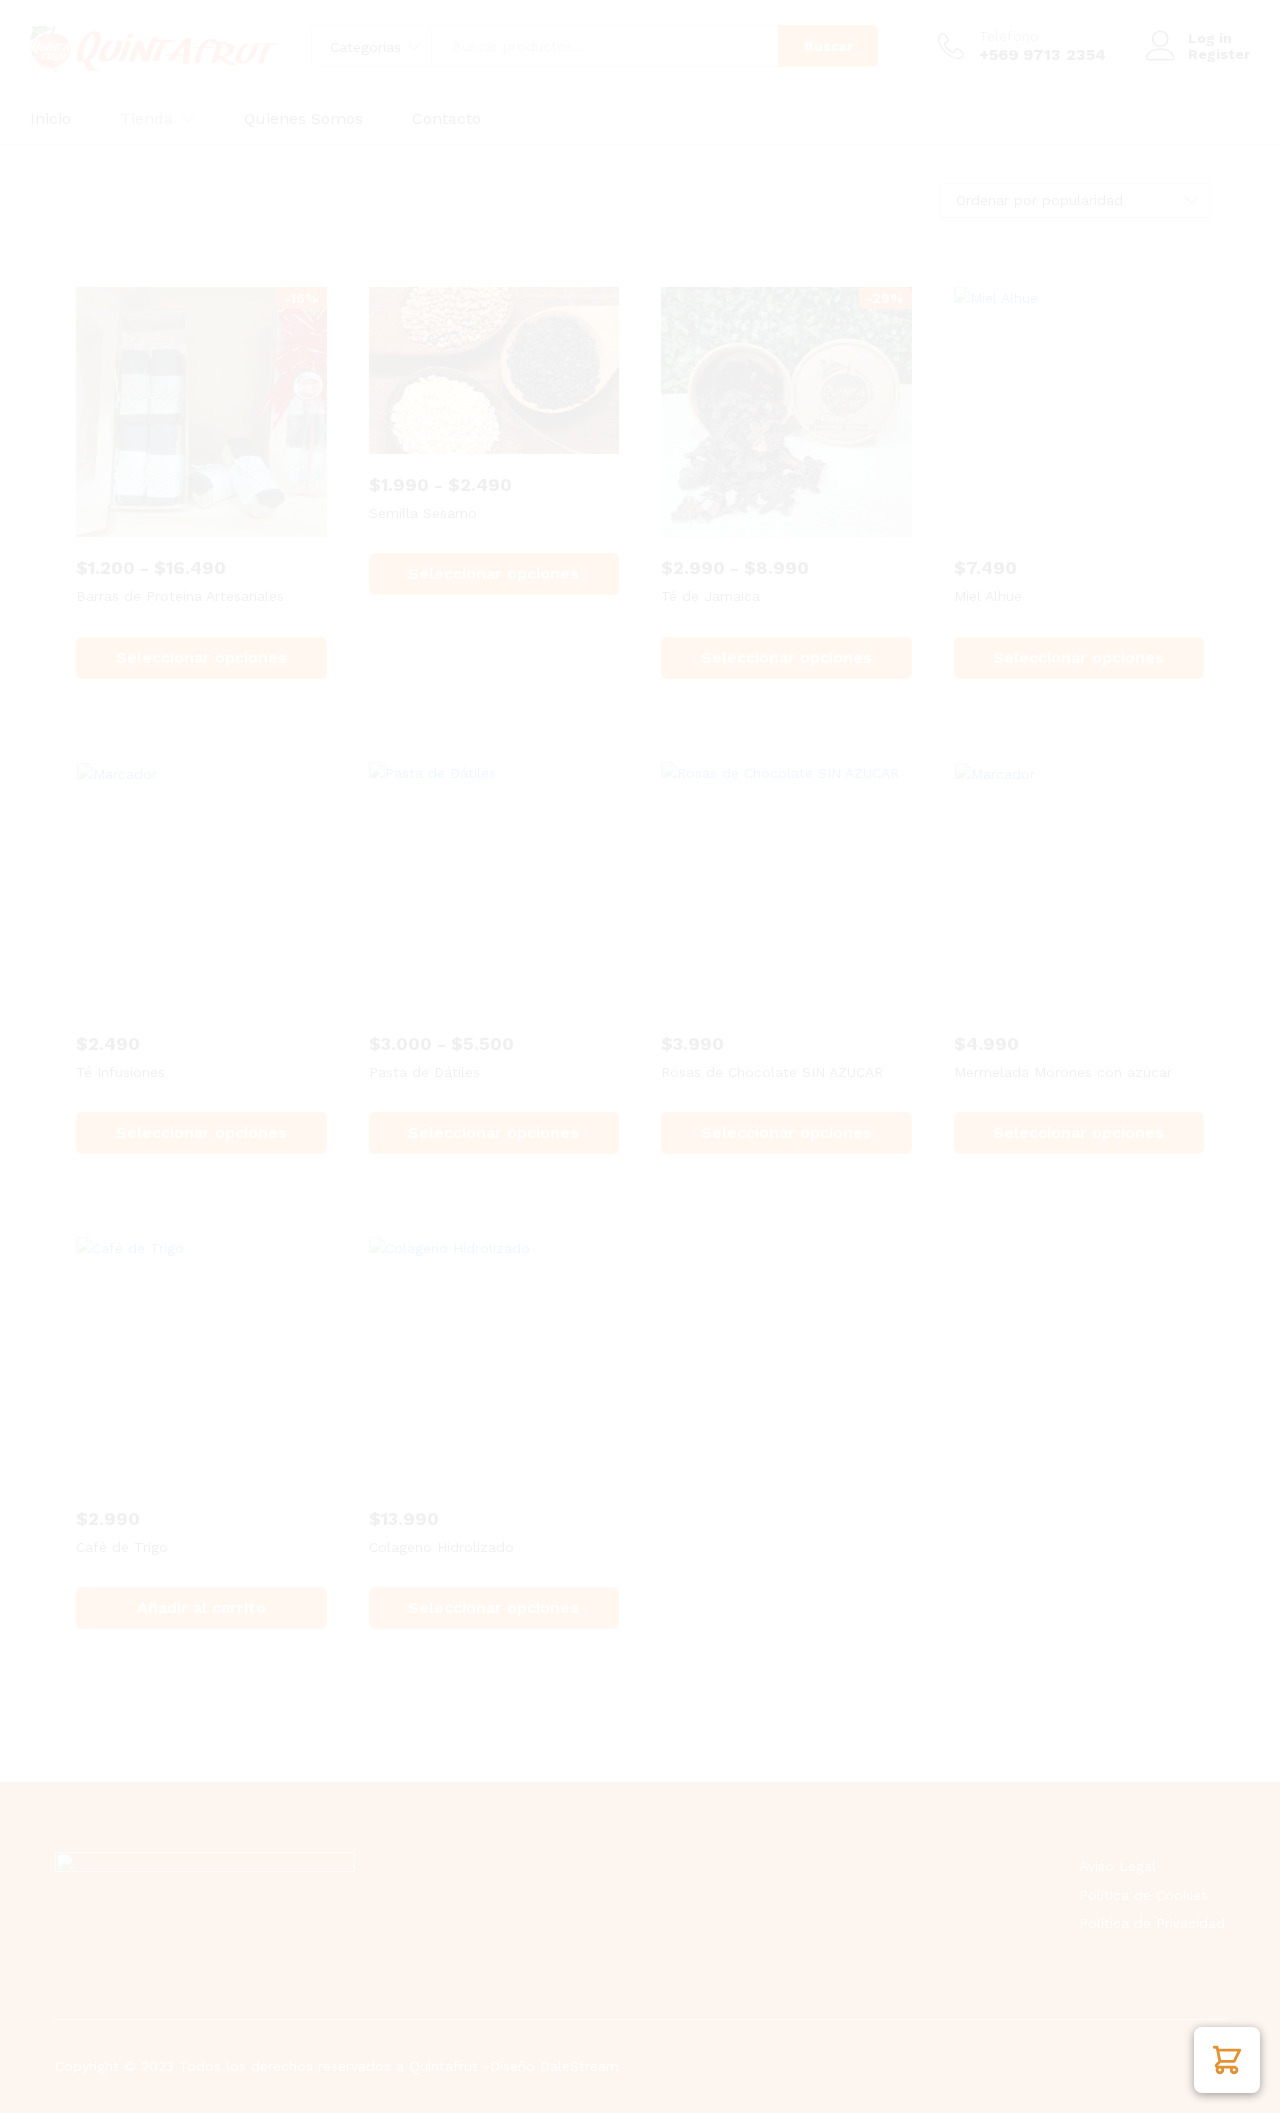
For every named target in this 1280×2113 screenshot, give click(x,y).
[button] (1227, 2060)
